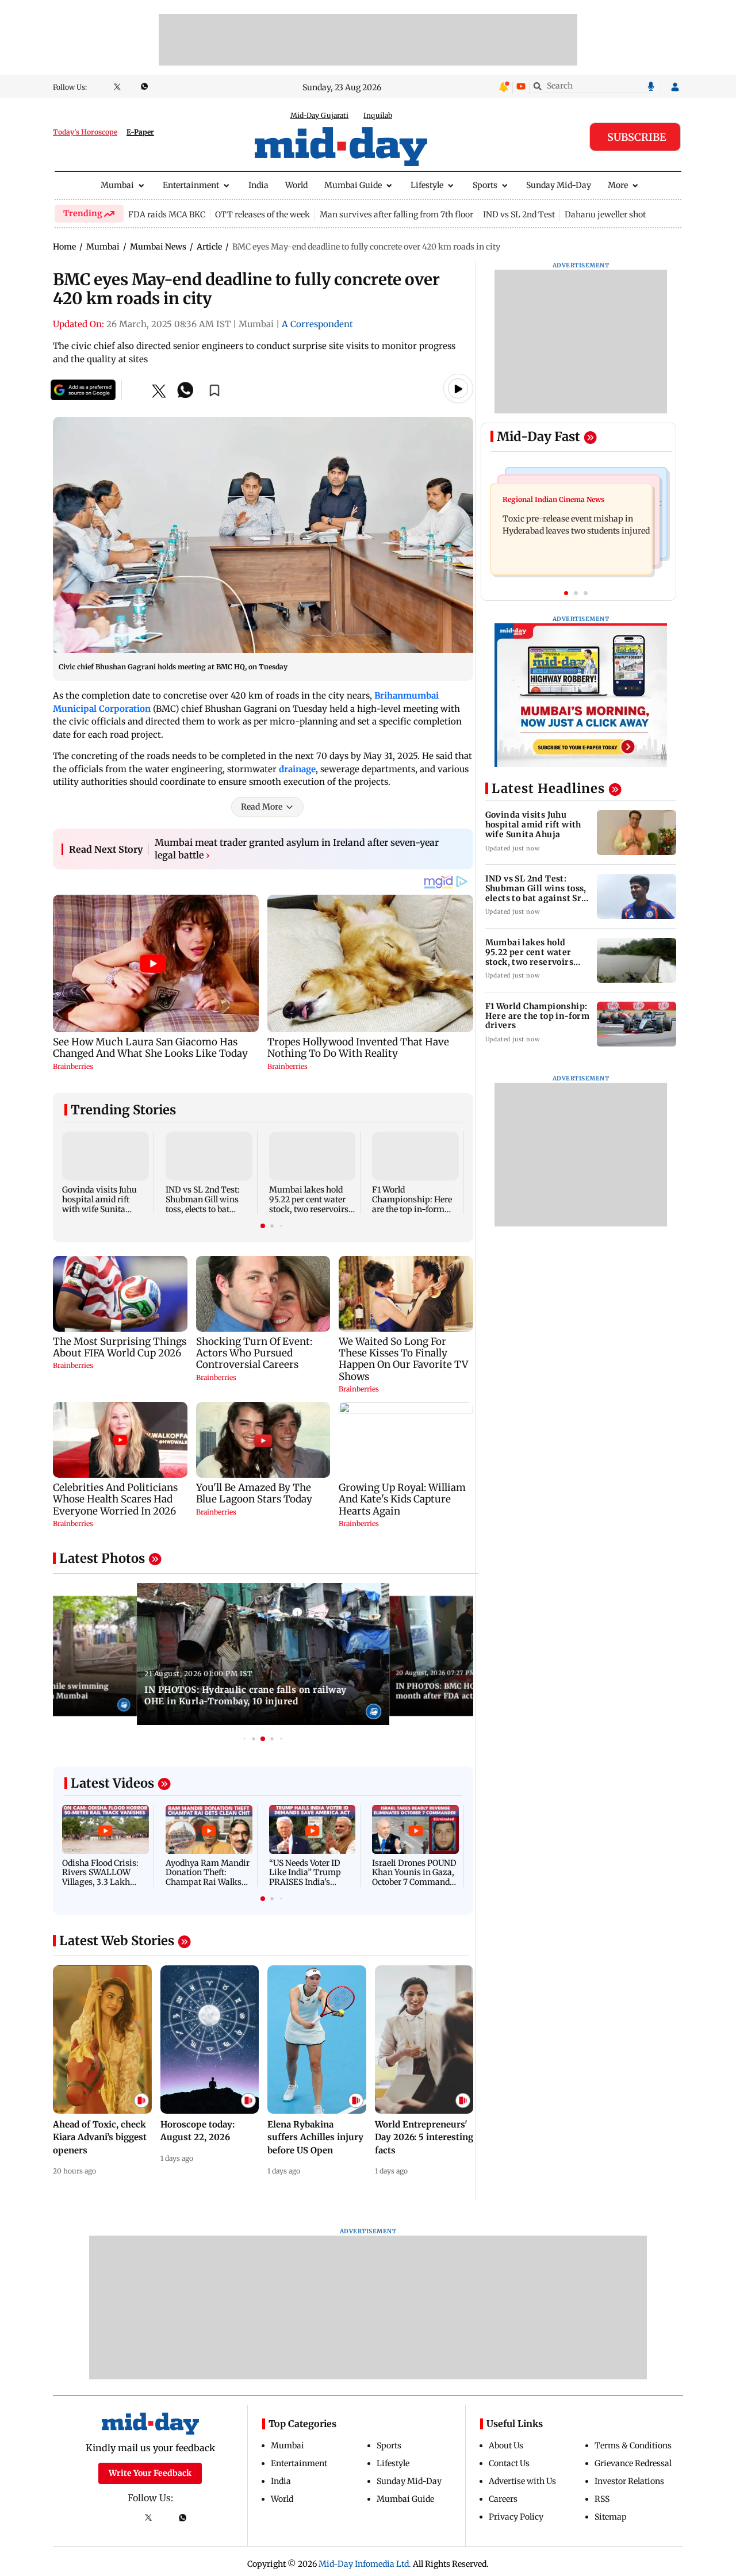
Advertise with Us (522, 2481)
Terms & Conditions (633, 2445)
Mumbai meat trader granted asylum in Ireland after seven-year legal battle (297, 849)
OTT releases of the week (262, 214)
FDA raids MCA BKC (167, 214)
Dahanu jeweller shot (605, 214)
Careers (503, 2499)
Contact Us (509, 2463)
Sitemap (611, 2517)
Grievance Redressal (633, 2463)
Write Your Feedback (150, 2473)
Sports (485, 185)
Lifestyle (427, 185)
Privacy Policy (516, 2517)
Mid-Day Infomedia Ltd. (365, 2564)
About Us (506, 2445)
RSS (602, 2499)
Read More (262, 807)
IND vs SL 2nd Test (519, 214)
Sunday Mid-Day (559, 185)
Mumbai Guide (353, 185)
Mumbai (117, 185)
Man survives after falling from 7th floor (396, 214)
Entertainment (191, 185)
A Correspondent (317, 324)
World (296, 185)
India (258, 185)
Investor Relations (629, 2481)
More (618, 185)
